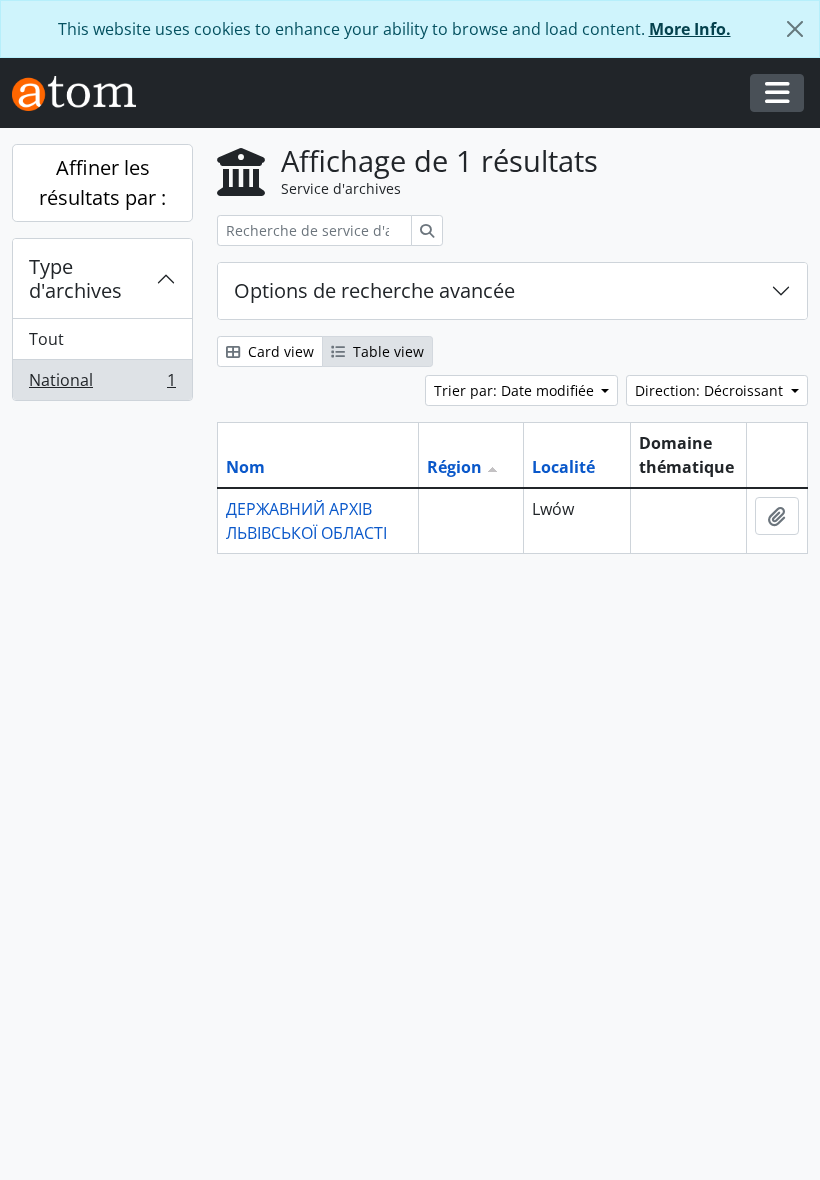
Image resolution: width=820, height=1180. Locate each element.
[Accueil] (82, 93)
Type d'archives (75, 278)
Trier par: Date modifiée (516, 390)
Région (454, 467)
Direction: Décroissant (711, 390)
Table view (386, 351)
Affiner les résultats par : (102, 182)
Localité (563, 467)
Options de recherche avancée (374, 290)
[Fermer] (795, 29)
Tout (46, 339)
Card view (279, 351)
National (102, 384)
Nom (245, 467)
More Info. (690, 29)
